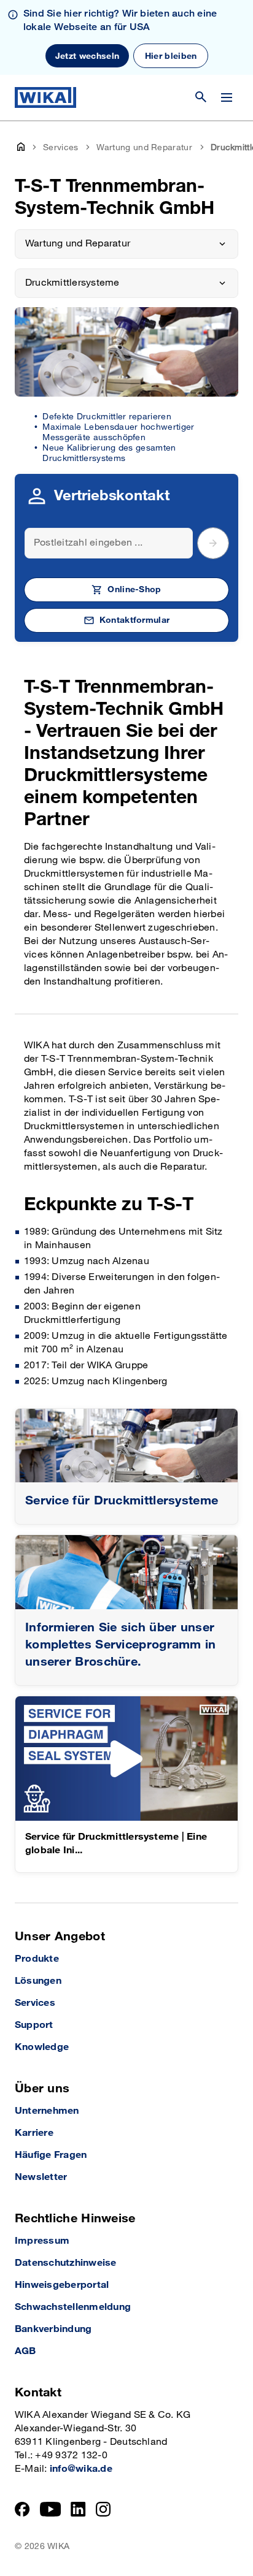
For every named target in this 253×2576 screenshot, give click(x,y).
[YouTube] (51, 2509)
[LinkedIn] (78, 2509)
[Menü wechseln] (227, 97)
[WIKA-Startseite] (45, 97)
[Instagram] (103, 2509)
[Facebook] (22, 2509)
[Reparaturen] (126, 1446)
